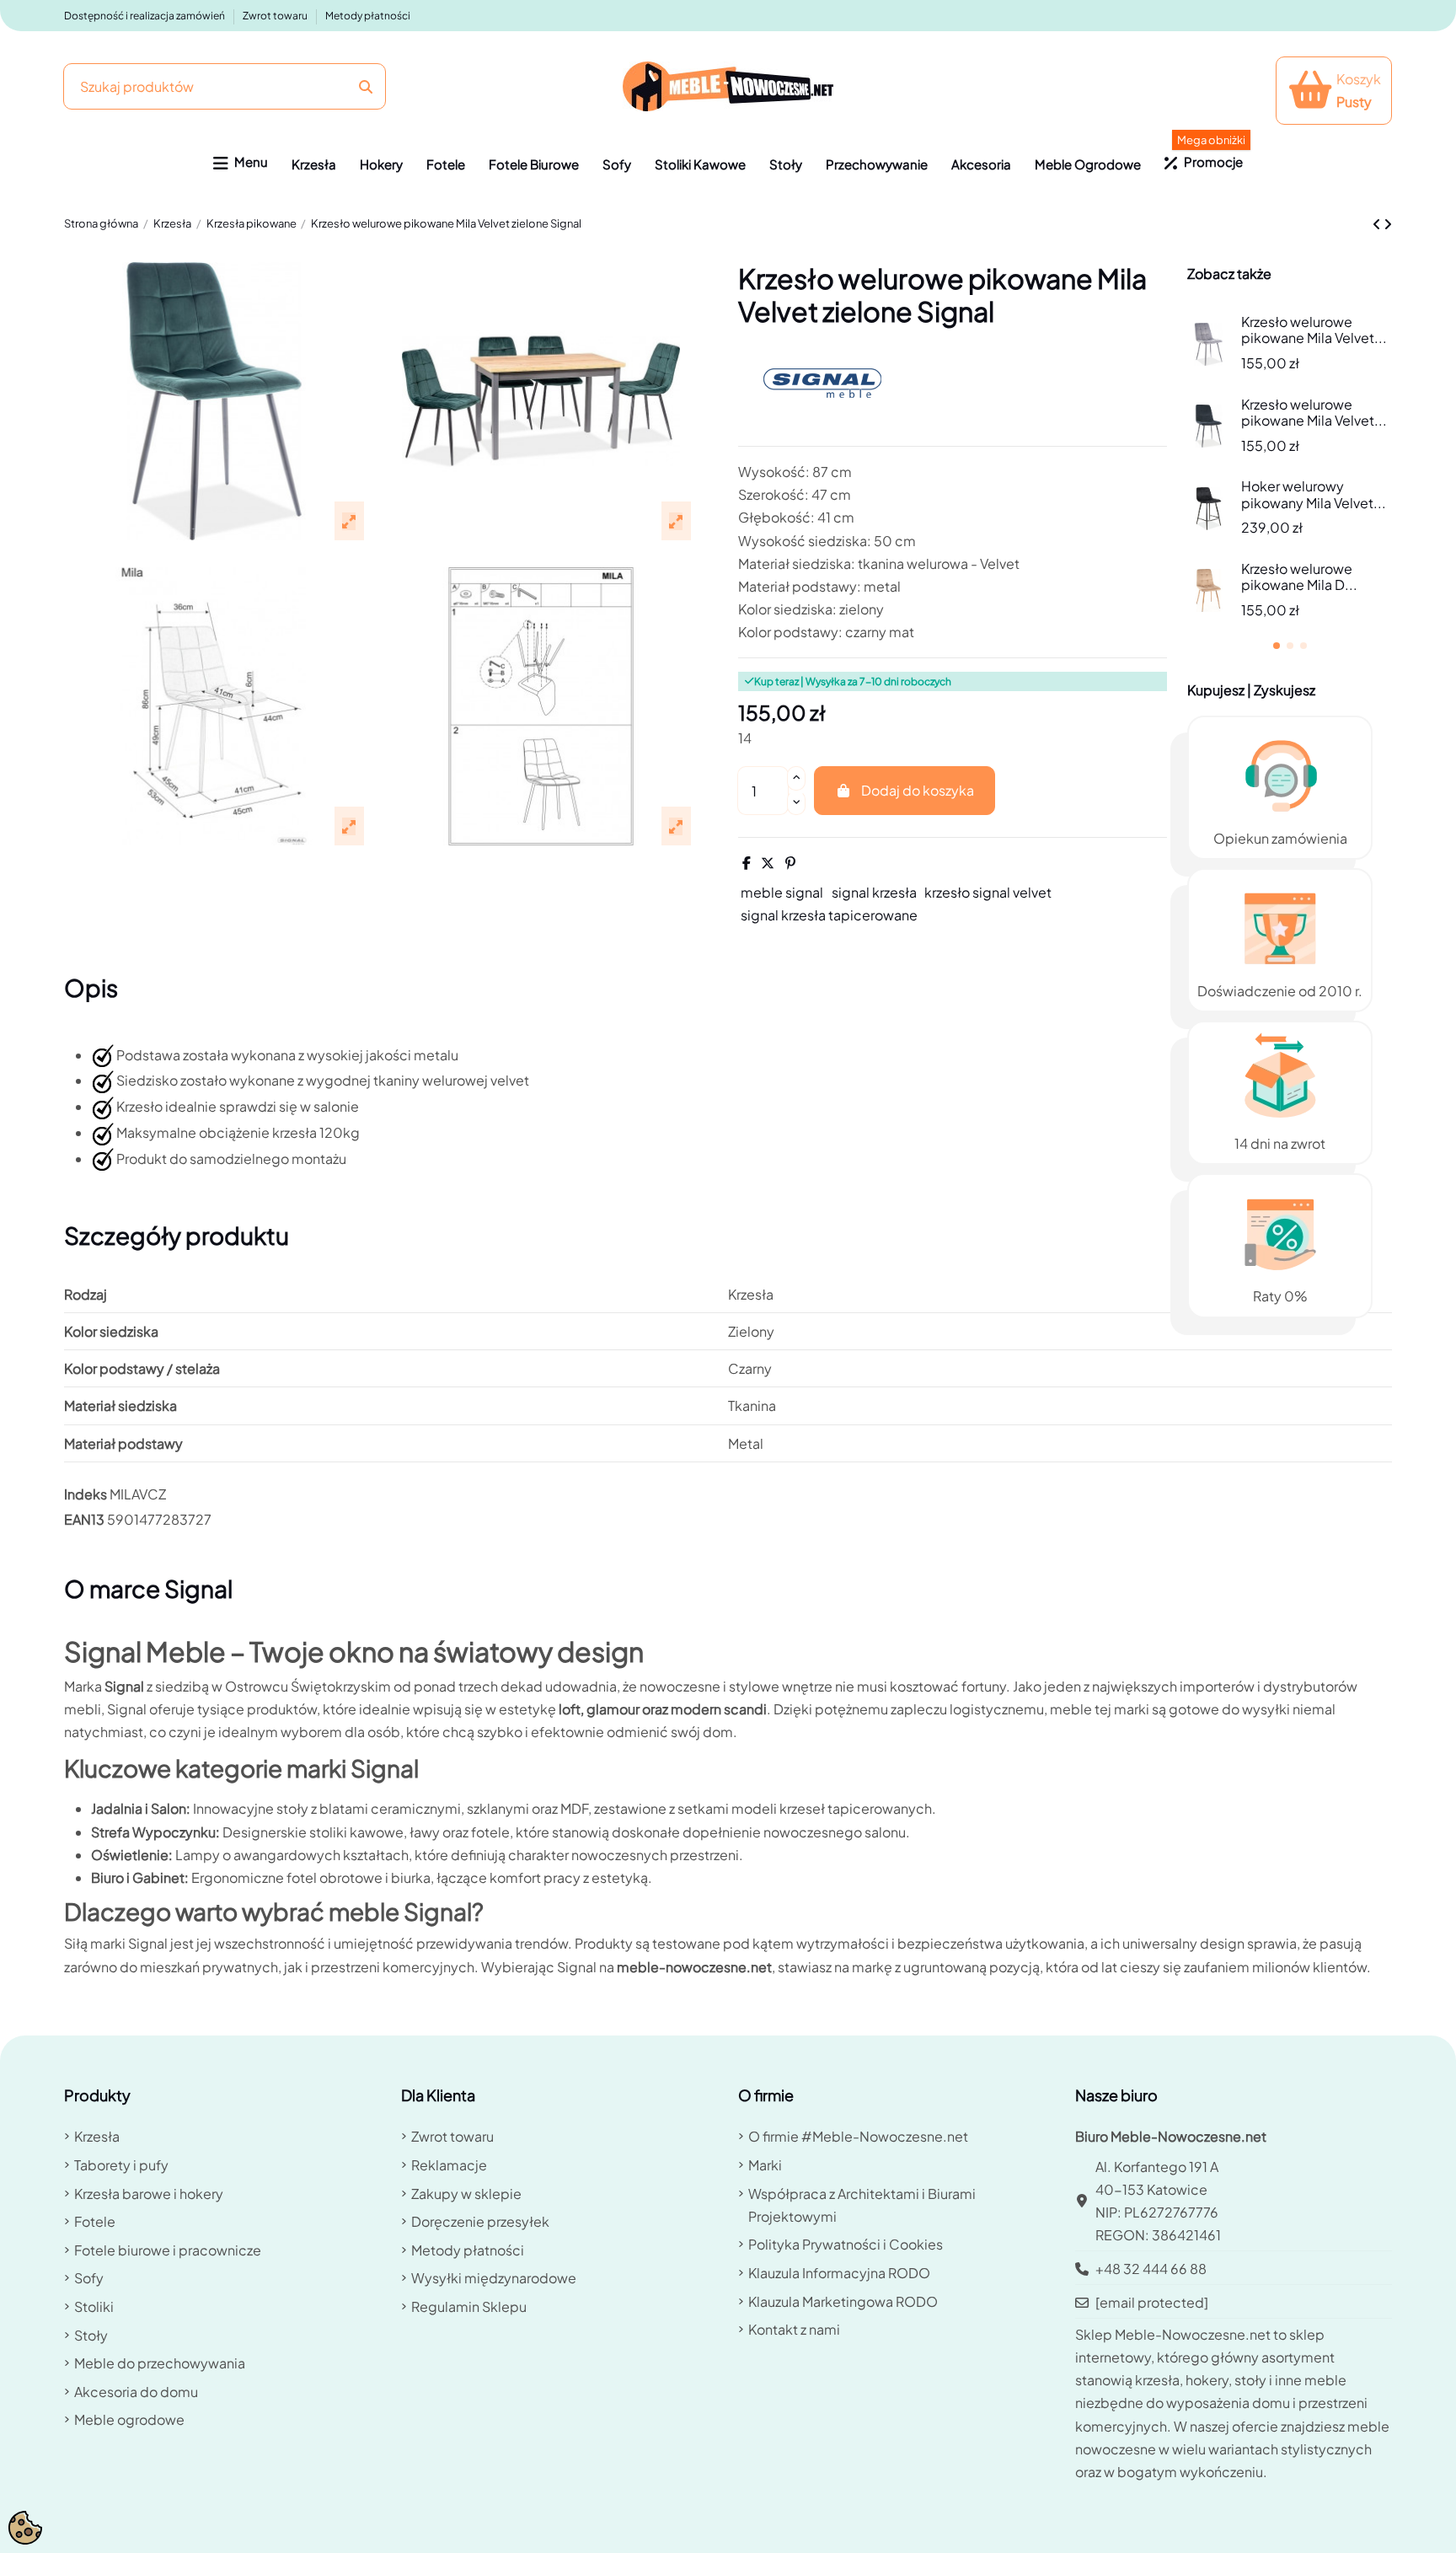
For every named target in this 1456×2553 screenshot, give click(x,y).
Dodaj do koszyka (918, 790)
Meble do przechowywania (160, 2363)
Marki (765, 2165)
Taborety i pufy (121, 2165)
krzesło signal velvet (988, 892)
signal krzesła (874, 892)
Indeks (86, 1494)
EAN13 (84, 1519)
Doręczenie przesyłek (480, 2221)
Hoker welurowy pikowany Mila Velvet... (1314, 494)
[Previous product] (1378, 224)
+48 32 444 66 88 (1151, 2269)
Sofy (89, 2278)
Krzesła (97, 2136)
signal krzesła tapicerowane (829, 915)
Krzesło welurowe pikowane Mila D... (1299, 577)
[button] (241, 164)
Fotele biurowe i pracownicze (168, 2250)
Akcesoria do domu (136, 2392)
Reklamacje (449, 2165)
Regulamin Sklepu (469, 2306)
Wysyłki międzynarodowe (494, 2278)
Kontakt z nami (794, 2329)
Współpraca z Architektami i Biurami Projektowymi (862, 2205)
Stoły (91, 2335)
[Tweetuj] (768, 863)
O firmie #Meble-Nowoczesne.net (858, 2136)
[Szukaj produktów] (366, 86)
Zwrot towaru (276, 16)
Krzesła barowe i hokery (149, 2194)
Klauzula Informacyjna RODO (839, 2273)
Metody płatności (368, 16)
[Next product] (1388, 224)
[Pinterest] (790, 863)
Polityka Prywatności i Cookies (846, 2244)
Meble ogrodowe (129, 2419)
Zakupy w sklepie (466, 2194)
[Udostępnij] (747, 863)
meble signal (782, 892)
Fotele (95, 2221)
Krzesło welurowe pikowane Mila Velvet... (1314, 330)
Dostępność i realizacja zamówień (145, 16)
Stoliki (94, 2306)
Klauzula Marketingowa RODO (843, 2301)
